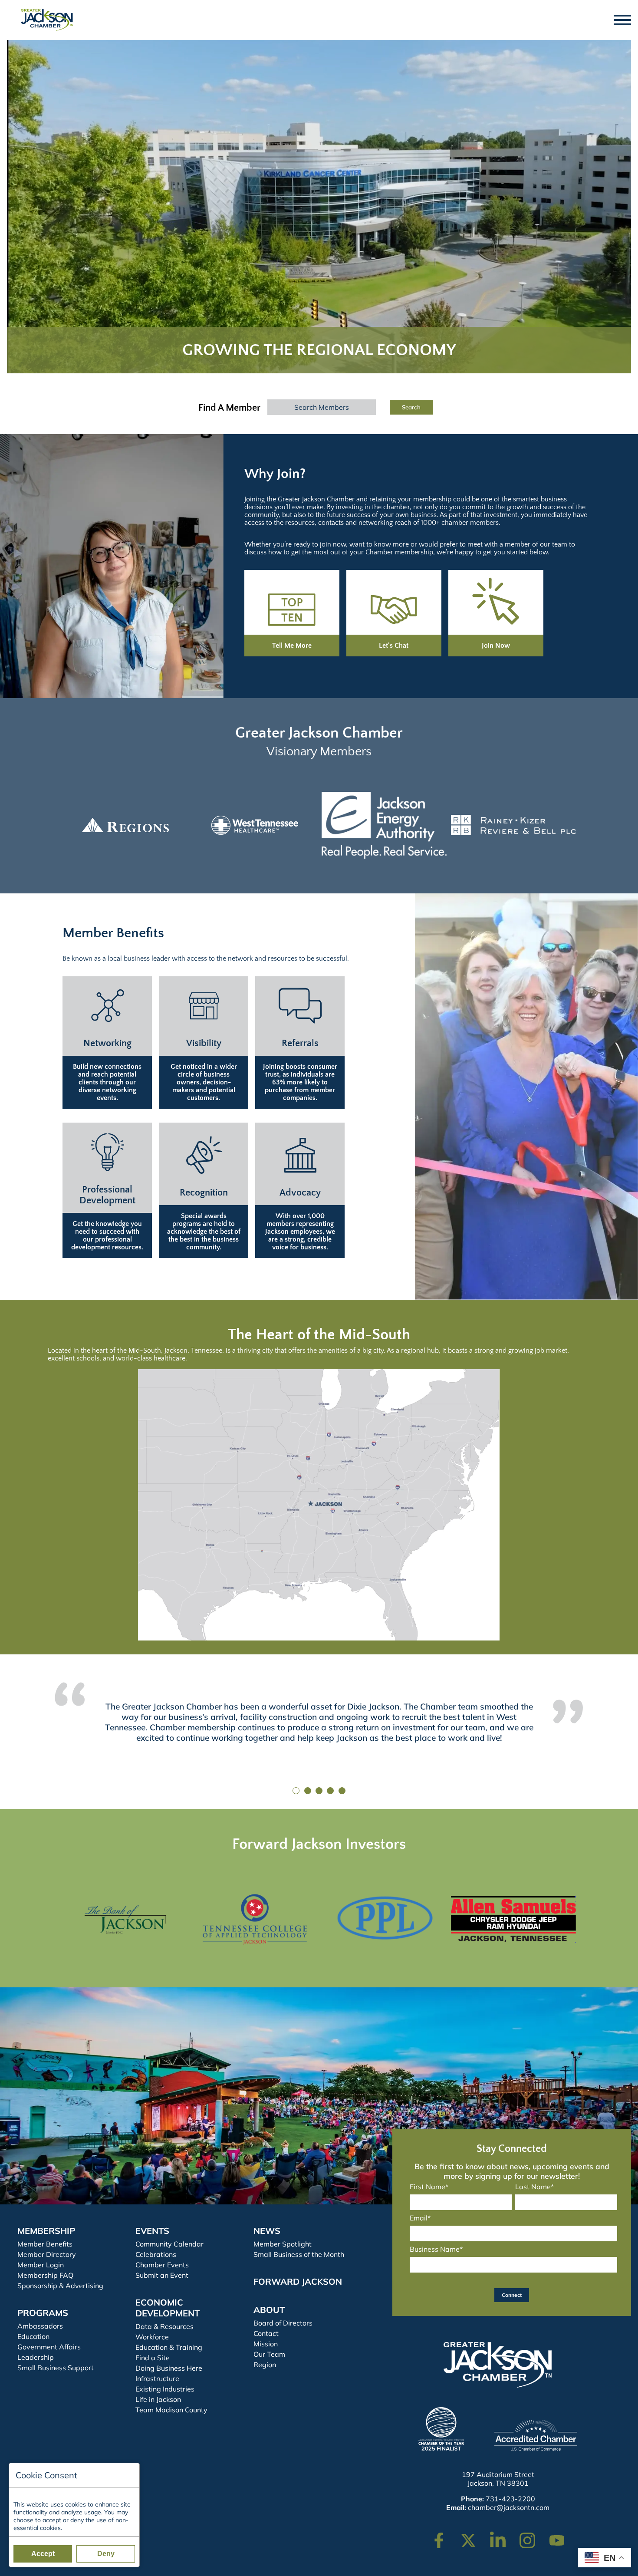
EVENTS (152, 2231)
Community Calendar (169, 2244)
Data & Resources (164, 2326)
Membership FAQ (45, 2275)
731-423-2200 (510, 2499)
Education (33, 2336)
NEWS (267, 2231)
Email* (420, 2218)
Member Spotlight (283, 2244)
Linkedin (502, 2536)
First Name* (429, 2187)
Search (411, 407)
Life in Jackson (158, 2399)
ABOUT (269, 2310)
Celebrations (156, 2254)
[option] (125, 825)
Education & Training (169, 2347)
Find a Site (153, 2358)
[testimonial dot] (296, 1791)
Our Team (269, 2354)
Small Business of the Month (299, 2254)
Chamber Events (162, 2265)
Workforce (152, 2337)
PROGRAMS (43, 2313)
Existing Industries (165, 2389)
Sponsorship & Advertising (60, 2286)
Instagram (533, 2536)
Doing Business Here (169, 2368)
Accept (43, 2554)
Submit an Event (162, 2275)
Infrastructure (157, 2378)
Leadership (36, 2357)
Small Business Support (56, 2368)
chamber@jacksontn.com (509, 2507)
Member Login (41, 2265)
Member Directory (47, 2254)
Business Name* (436, 2249)
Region (265, 2365)
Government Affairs (49, 2347)
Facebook (444, 2536)
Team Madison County (171, 2410)
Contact (266, 2333)
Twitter (470, 2536)
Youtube (561, 2536)
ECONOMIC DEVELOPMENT (168, 2308)
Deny (106, 2554)
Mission (266, 2344)
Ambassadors (40, 2326)
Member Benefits (45, 2244)
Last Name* (534, 2187)
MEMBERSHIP (46, 2231)
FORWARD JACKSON (298, 2281)
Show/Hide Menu (623, 20)
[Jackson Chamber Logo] (47, 20)
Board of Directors (283, 2323)
